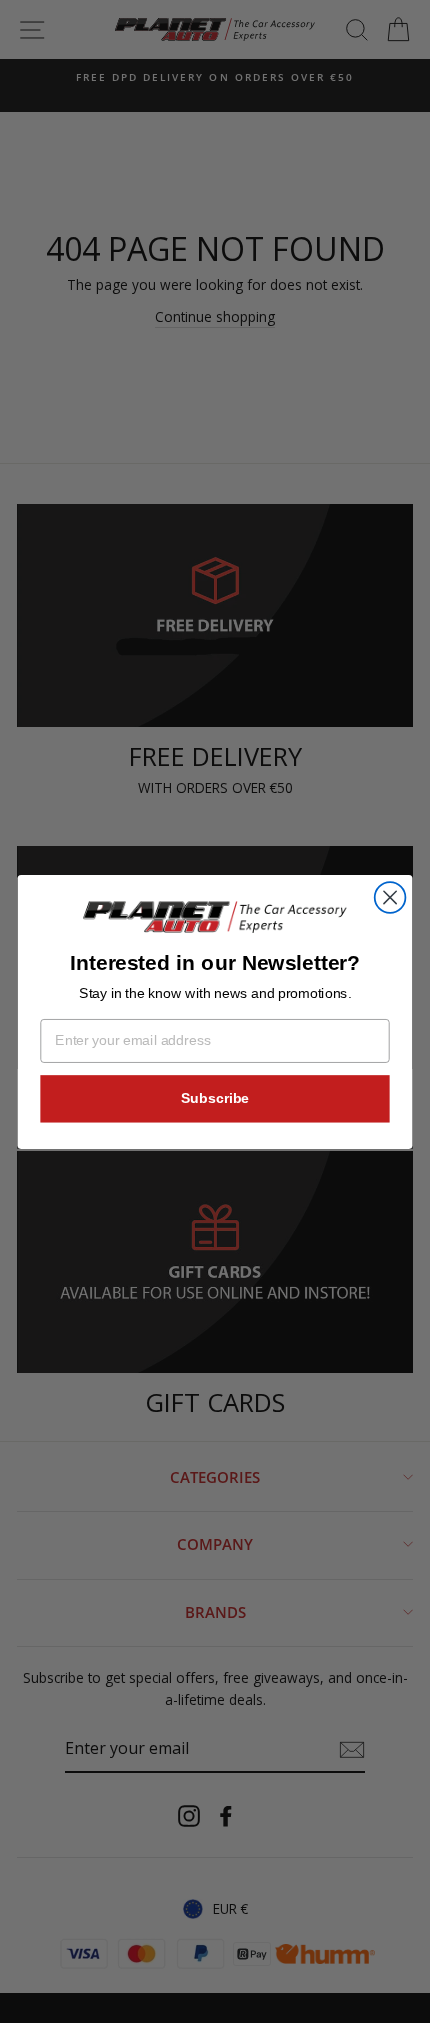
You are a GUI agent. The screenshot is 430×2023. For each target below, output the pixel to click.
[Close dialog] (390, 897)
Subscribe (215, 1097)
